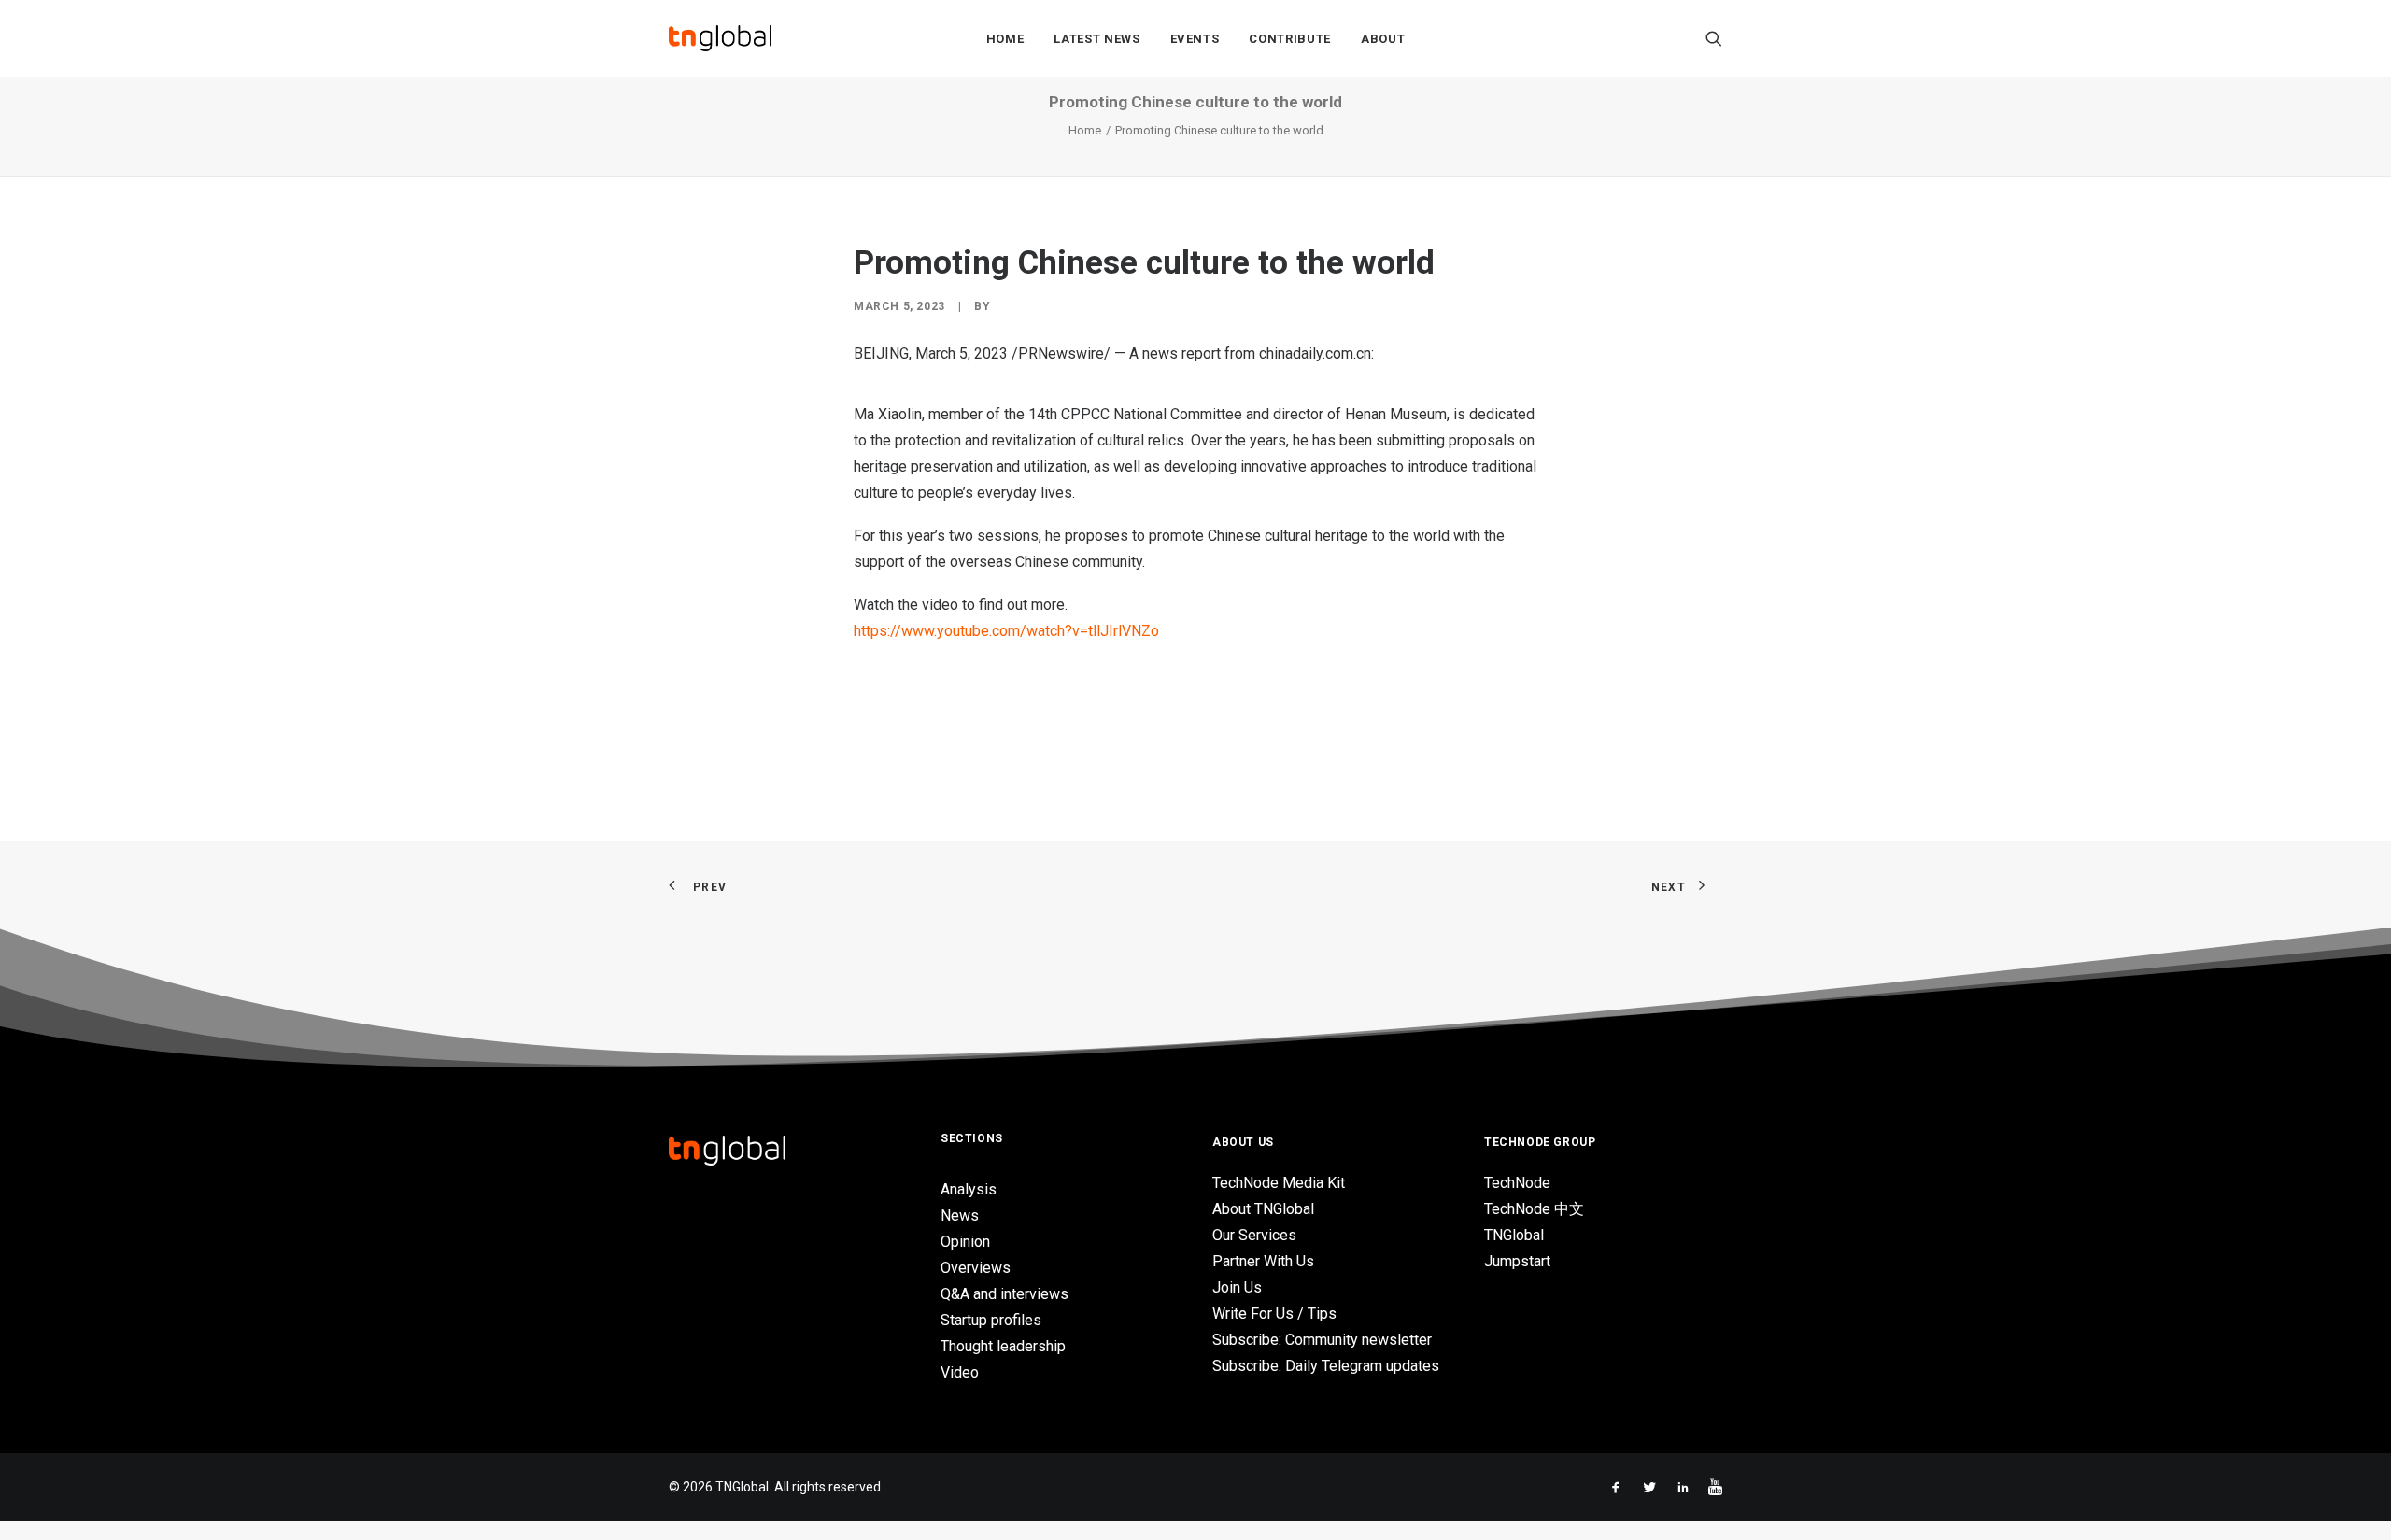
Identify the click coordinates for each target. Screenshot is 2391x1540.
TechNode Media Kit (1279, 1183)
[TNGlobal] (720, 38)
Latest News (1096, 39)
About (1383, 39)
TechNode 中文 (1534, 1209)
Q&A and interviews (1005, 1294)
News (960, 1215)
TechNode (1517, 1183)
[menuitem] (1005, 38)
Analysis (969, 1189)
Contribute (1290, 39)
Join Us (1237, 1287)
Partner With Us (1263, 1261)
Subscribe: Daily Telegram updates (1326, 1366)
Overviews (976, 1268)
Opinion (965, 1242)
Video (960, 1372)
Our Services (1254, 1235)
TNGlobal (1514, 1235)
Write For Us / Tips (1274, 1314)
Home (1005, 39)
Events (1195, 39)
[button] (1714, 38)
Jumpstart (1517, 1261)
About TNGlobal (1263, 1209)
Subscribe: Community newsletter (1322, 1340)
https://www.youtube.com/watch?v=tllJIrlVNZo (1006, 631)
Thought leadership (1003, 1346)
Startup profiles (991, 1320)
